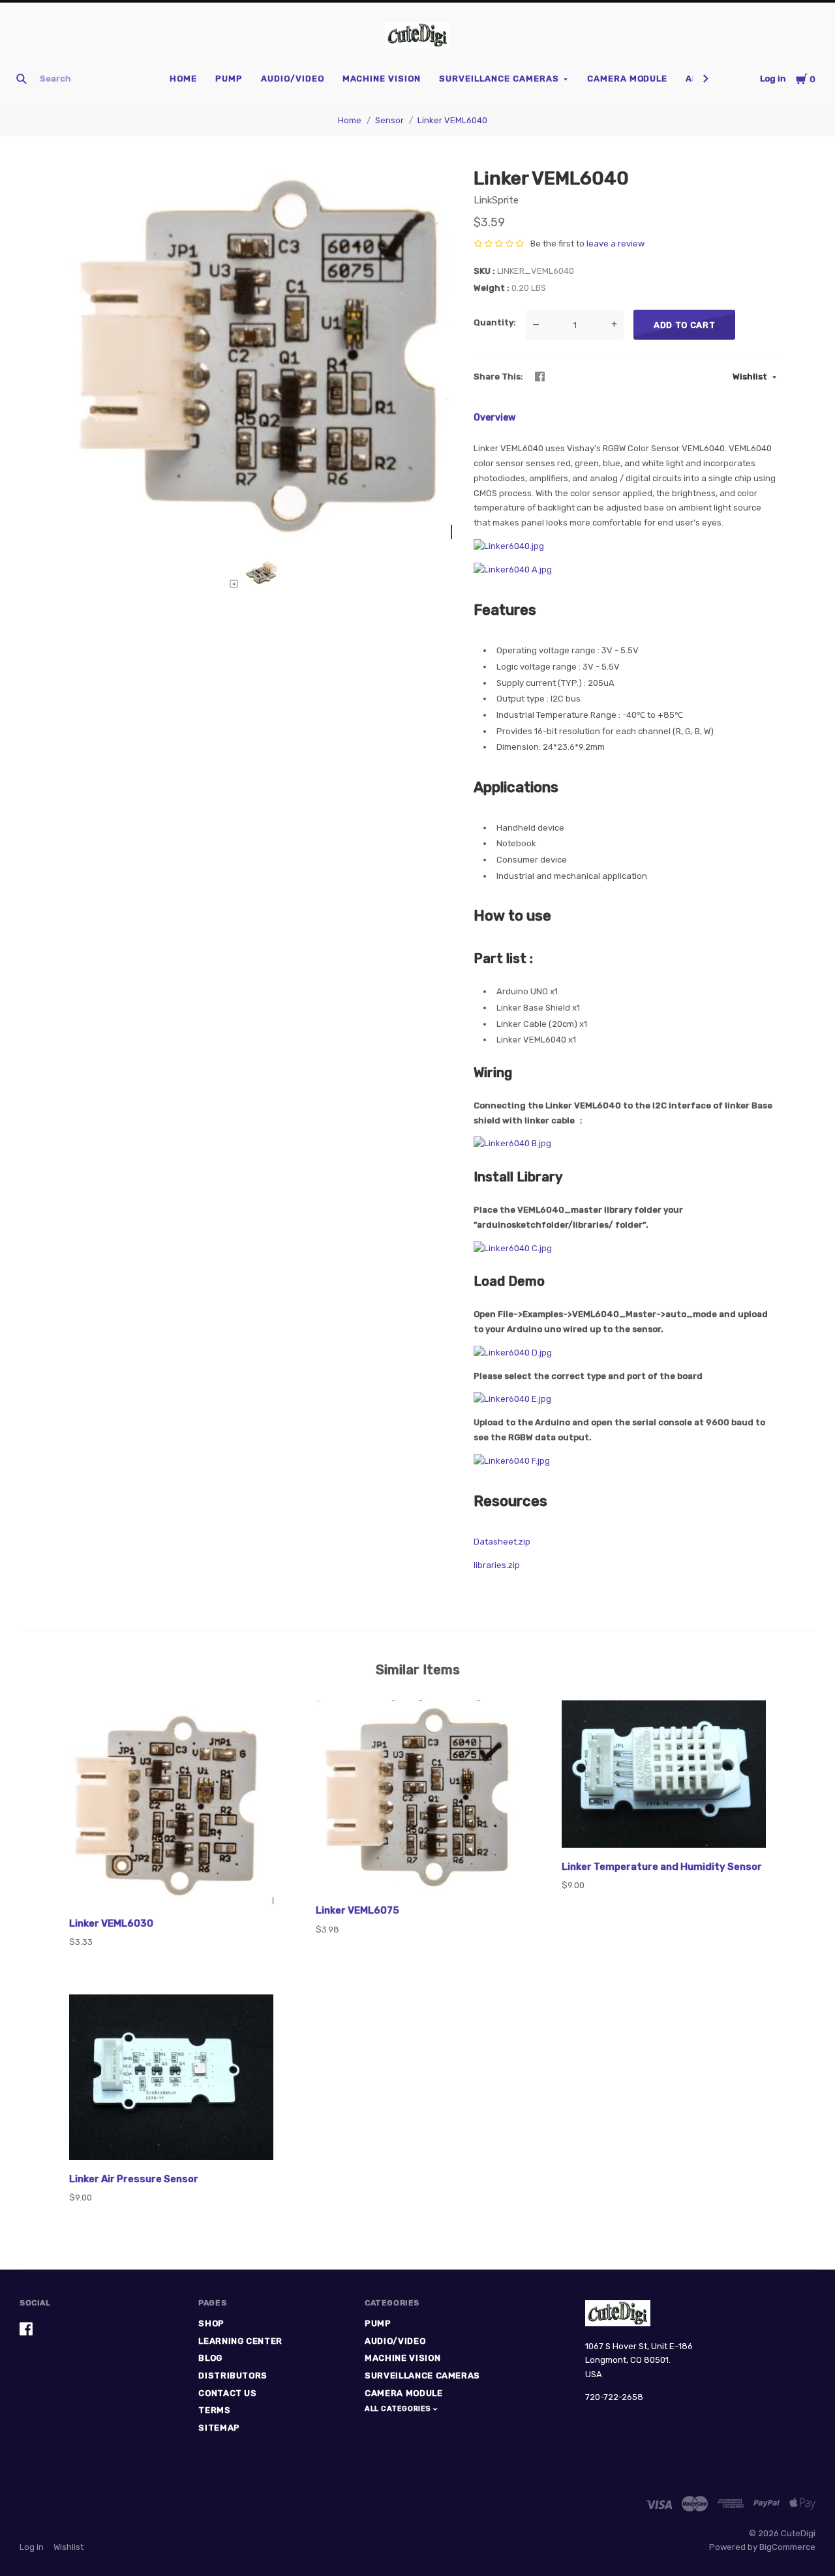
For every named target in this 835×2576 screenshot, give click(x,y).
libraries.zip (497, 1565)
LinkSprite (496, 200)
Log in (773, 79)
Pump (229, 79)
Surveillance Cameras (499, 79)
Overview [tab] (494, 418)
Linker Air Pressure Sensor (134, 2179)
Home (183, 79)
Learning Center (240, 2341)
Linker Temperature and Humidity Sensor (662, 1867)
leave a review (615, 244)
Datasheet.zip (502, 1542)
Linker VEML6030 (111, 1923)
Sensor (389, 120)
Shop (211, 2323)
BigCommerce (787, 2547)
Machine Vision (382, 79)
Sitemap (219, 2428)
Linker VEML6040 (452, 120)
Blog (210, 2358)
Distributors (233, 2376)
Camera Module (628, 79)
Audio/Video (293, 79)
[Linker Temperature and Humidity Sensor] (664, 1776)
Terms (214, 2410)
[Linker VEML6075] (418, 1798)
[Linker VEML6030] (171, 1804)
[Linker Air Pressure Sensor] (171, 2080)
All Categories (399, 2409)
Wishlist (751, 377)
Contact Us (228, 2393)
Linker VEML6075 (357, 1910)
